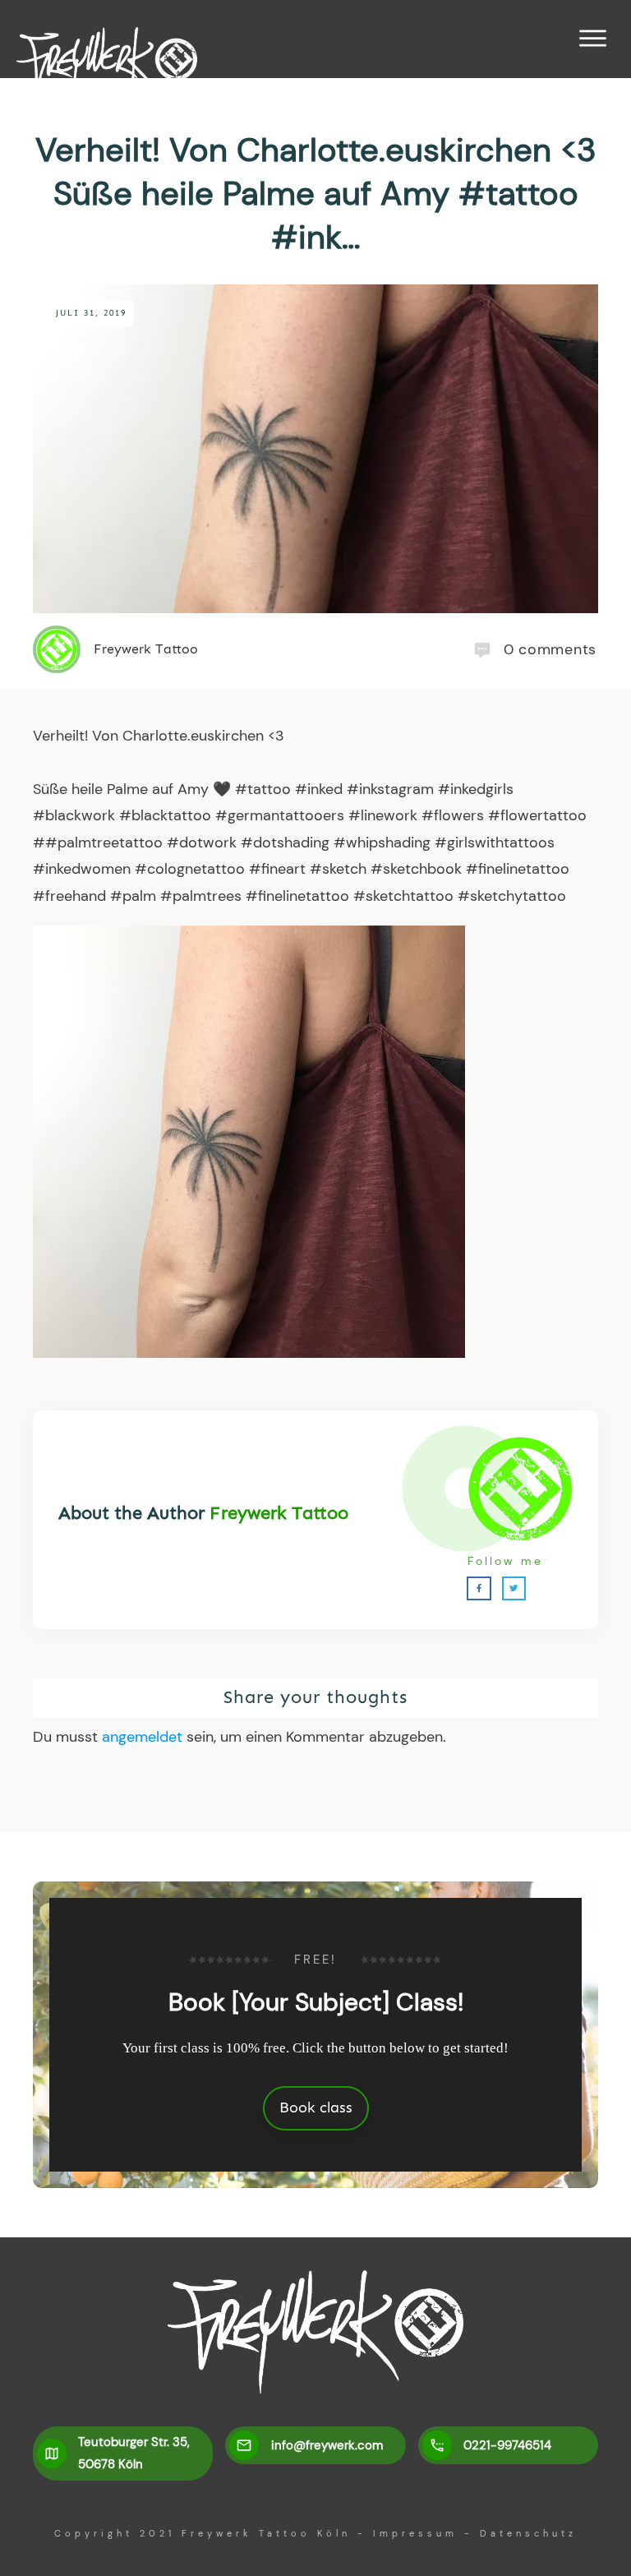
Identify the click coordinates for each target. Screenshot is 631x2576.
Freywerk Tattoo (279, 1513)
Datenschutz (528, 2533)
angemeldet (142, 1737)
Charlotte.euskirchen (193, 736)
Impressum (415, 2533)
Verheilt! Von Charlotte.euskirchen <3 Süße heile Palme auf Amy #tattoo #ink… (316, 193)
